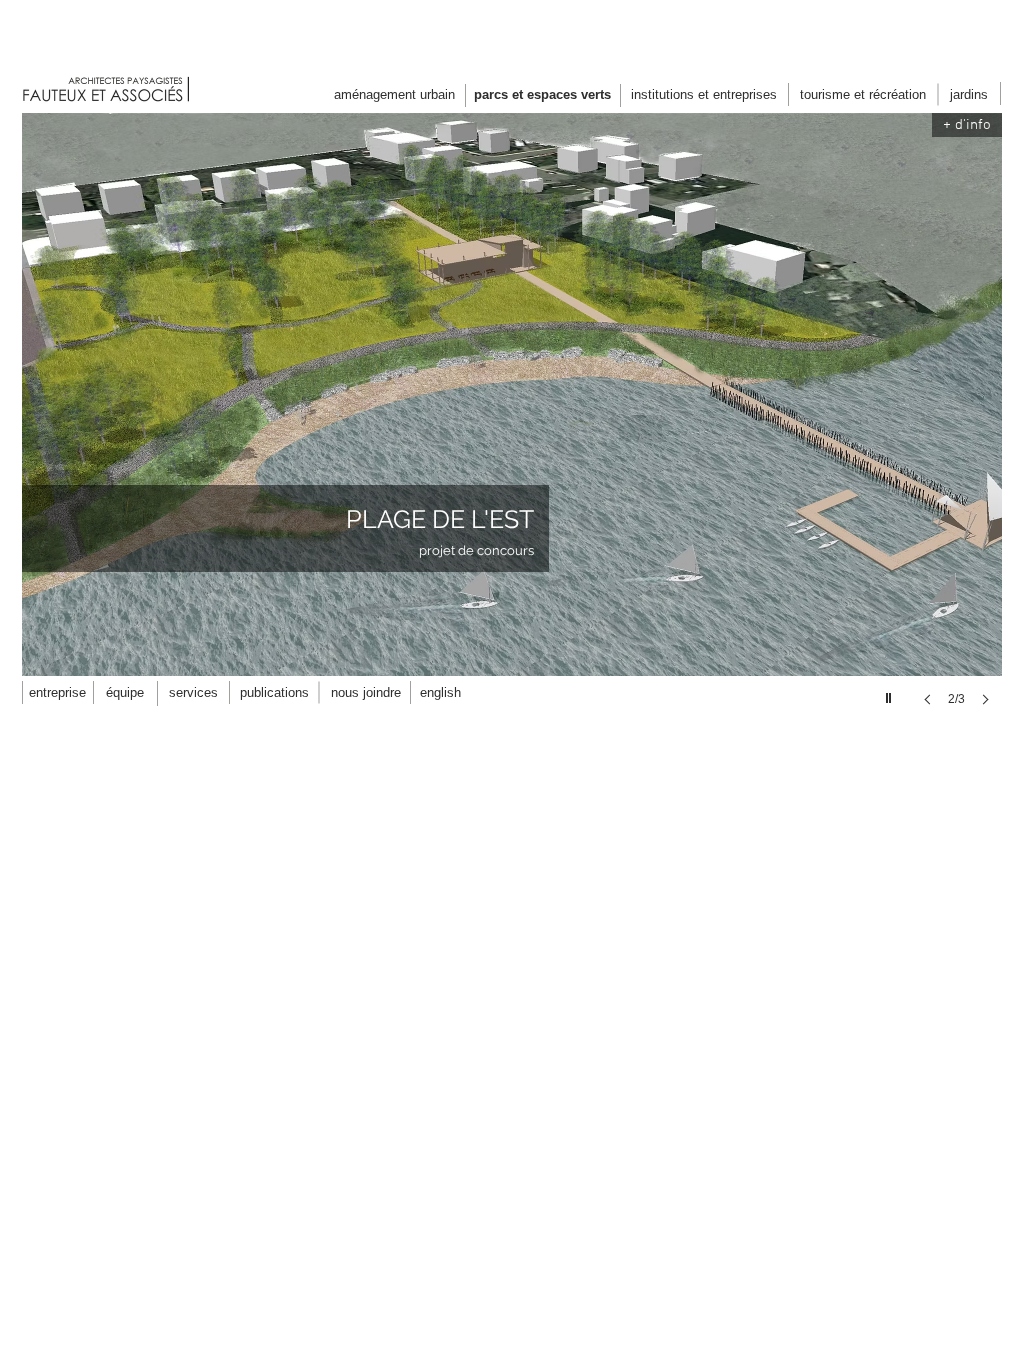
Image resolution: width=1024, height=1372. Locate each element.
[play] (891, 693)
